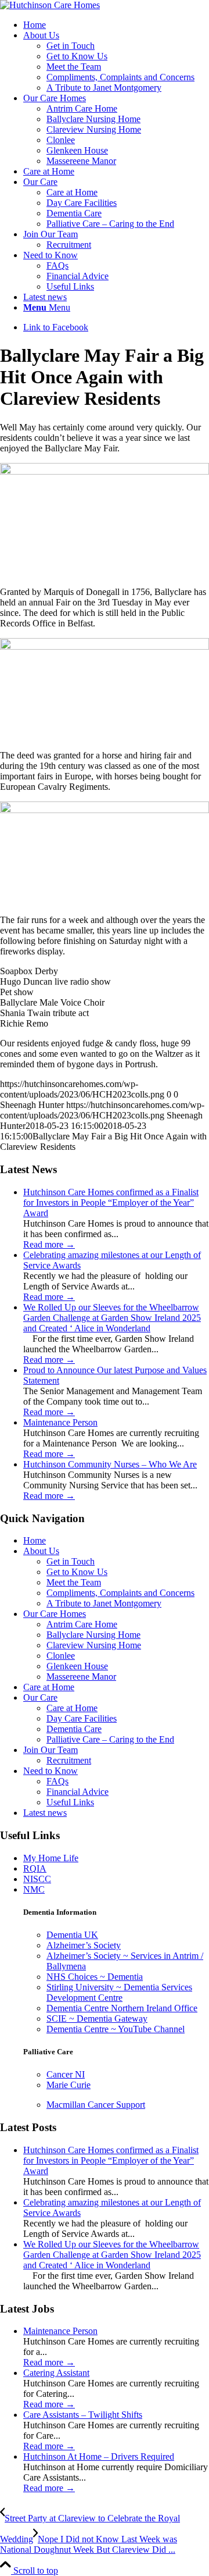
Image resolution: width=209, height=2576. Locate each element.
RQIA (35, 1868)
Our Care (40, 1697)
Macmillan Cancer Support (96, 2105)
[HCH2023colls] (50, 5)
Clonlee (61, 1656)
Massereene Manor (81, 1677)
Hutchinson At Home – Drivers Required (99, 2456)
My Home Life (51, 1858)
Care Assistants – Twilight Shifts (83, 2415)
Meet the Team (74, 67)
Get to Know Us (77, 56)
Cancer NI (66, 2074)
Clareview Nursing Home (94, 1645)
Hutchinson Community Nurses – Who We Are (110, 1464)
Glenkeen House (77, 1666)
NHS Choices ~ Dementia (95, 1977)
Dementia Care (74, 213)
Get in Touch (71, 46)
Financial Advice (78, 1792)
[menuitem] (116, 25)
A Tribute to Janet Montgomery (104, 88)
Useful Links (70, 1802)
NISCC (37, 1879)
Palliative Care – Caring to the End (110, 224)
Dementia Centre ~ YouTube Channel (116, 2029)
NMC (34, 1889)
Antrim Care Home (82, 1624)
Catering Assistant (56, 2373)
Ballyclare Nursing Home (93, 1635)
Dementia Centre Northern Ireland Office (122, 2008)
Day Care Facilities (82, 203)
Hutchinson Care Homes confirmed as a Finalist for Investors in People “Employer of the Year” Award (111, 1203)
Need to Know (51, 1771)
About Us (41, 1551)
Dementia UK (72, 1935)
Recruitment (69, 1760)
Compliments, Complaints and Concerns (120, 77)
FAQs (57, 1781)
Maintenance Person (60, 1422)
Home (35, 1540)
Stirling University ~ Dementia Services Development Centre (119, 1992)
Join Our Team (51, 1750)
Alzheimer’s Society (84, 1945)
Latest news (45, 1813)
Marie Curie (69, 2085)
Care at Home (72, 192)
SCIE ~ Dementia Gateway (97, 2019)
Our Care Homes (55, 1614)
